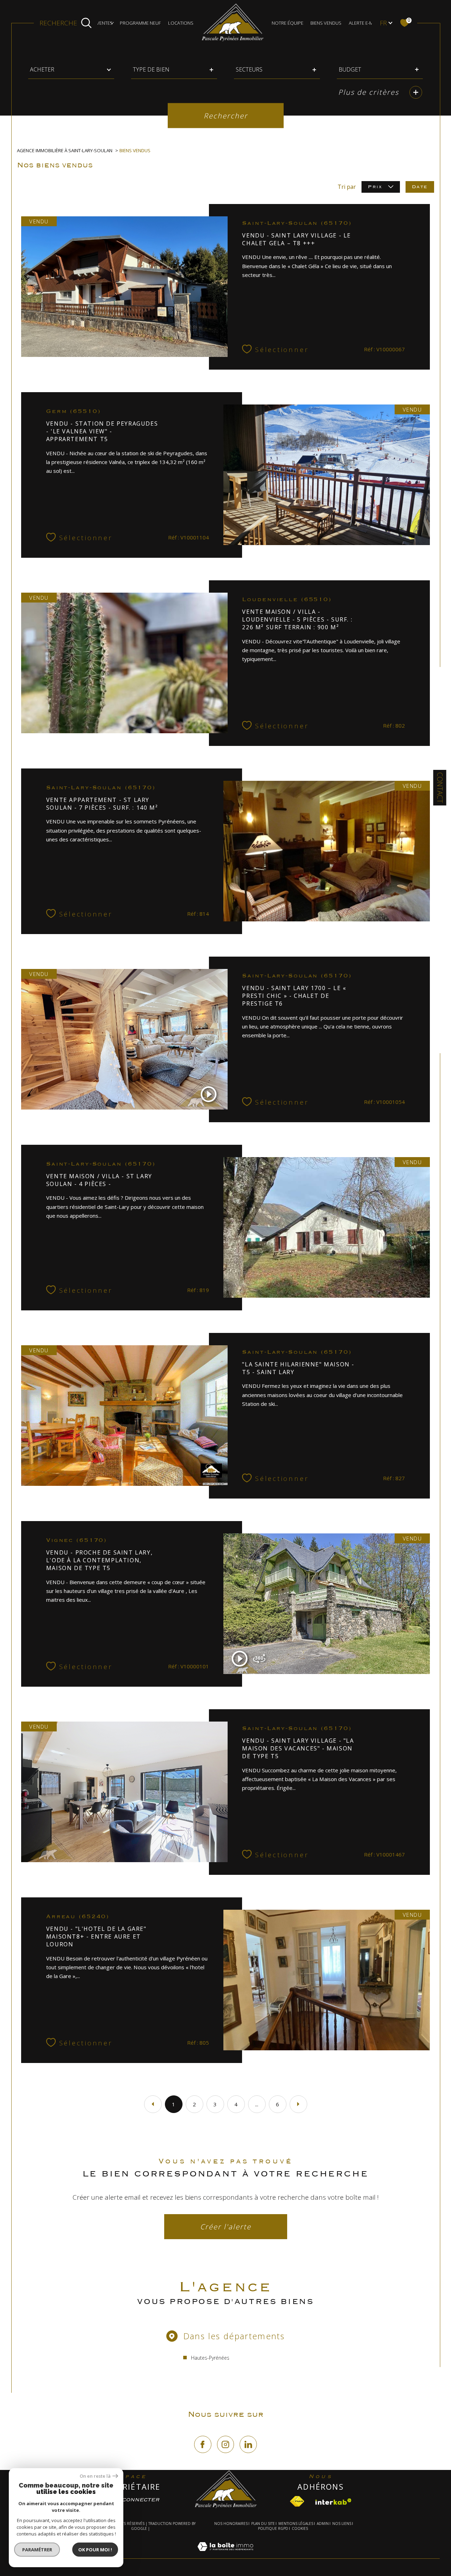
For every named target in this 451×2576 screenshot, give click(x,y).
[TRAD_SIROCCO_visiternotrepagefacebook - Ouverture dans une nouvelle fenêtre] (203, 2444)
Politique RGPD (273, 2528)
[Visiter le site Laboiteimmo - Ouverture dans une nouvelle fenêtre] (225, 2555)
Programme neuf (140, 23)
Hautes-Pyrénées (210, 2358)
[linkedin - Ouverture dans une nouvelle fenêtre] (248, 2444)
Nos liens (342, 2524)
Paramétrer (37, 2550)
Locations (181, 23)
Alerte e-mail (364, 23)
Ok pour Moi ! (95, 2550)
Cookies (300, 2529)
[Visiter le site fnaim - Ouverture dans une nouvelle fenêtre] (297, 2501)
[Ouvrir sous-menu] (112, 22)
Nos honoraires (231, 2524)
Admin (323, 2524)
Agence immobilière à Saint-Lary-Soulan (65, 150)
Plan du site (263, 2524)
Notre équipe (288, 23)
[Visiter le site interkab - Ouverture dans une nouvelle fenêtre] (333, 2502)
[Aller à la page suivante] (298, 2104)
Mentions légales (296, 2524)
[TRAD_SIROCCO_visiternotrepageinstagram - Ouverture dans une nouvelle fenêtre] (226, 2444)
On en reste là (95, 2476)
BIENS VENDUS (326, 23)
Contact (440, 788)
